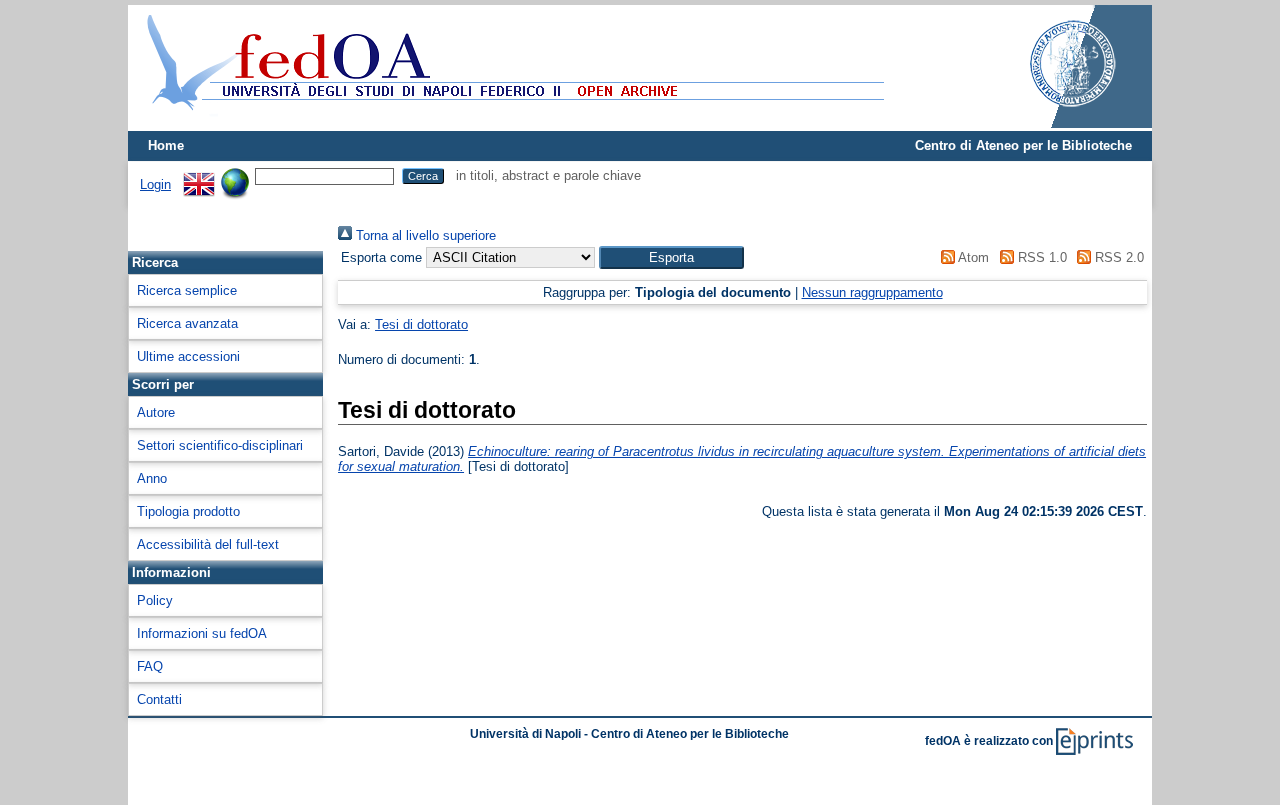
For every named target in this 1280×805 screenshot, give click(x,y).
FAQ (150, 666)
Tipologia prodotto (188, 511)
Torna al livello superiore (424, 235)
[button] (671, 257)
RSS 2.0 (1117, 257)
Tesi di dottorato (421, 324)
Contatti (159, 699)
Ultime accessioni (188, 356)
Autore (156, 412)
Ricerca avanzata (187, 323)
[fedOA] (511, 122)
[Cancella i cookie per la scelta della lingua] (235, 175)
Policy (155, 600)
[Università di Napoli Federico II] (1052, 123)
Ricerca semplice (187, 290)
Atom (972, 257)
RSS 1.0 (1040, 257)
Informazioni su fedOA (202, 633)
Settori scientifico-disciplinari (220, 445)
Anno (152, 478)
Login (155, 184)
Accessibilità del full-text (208, 544)
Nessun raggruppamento (872, 292)
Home (166, 145)
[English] (199, 175)
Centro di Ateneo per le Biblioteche (1023, 145)
